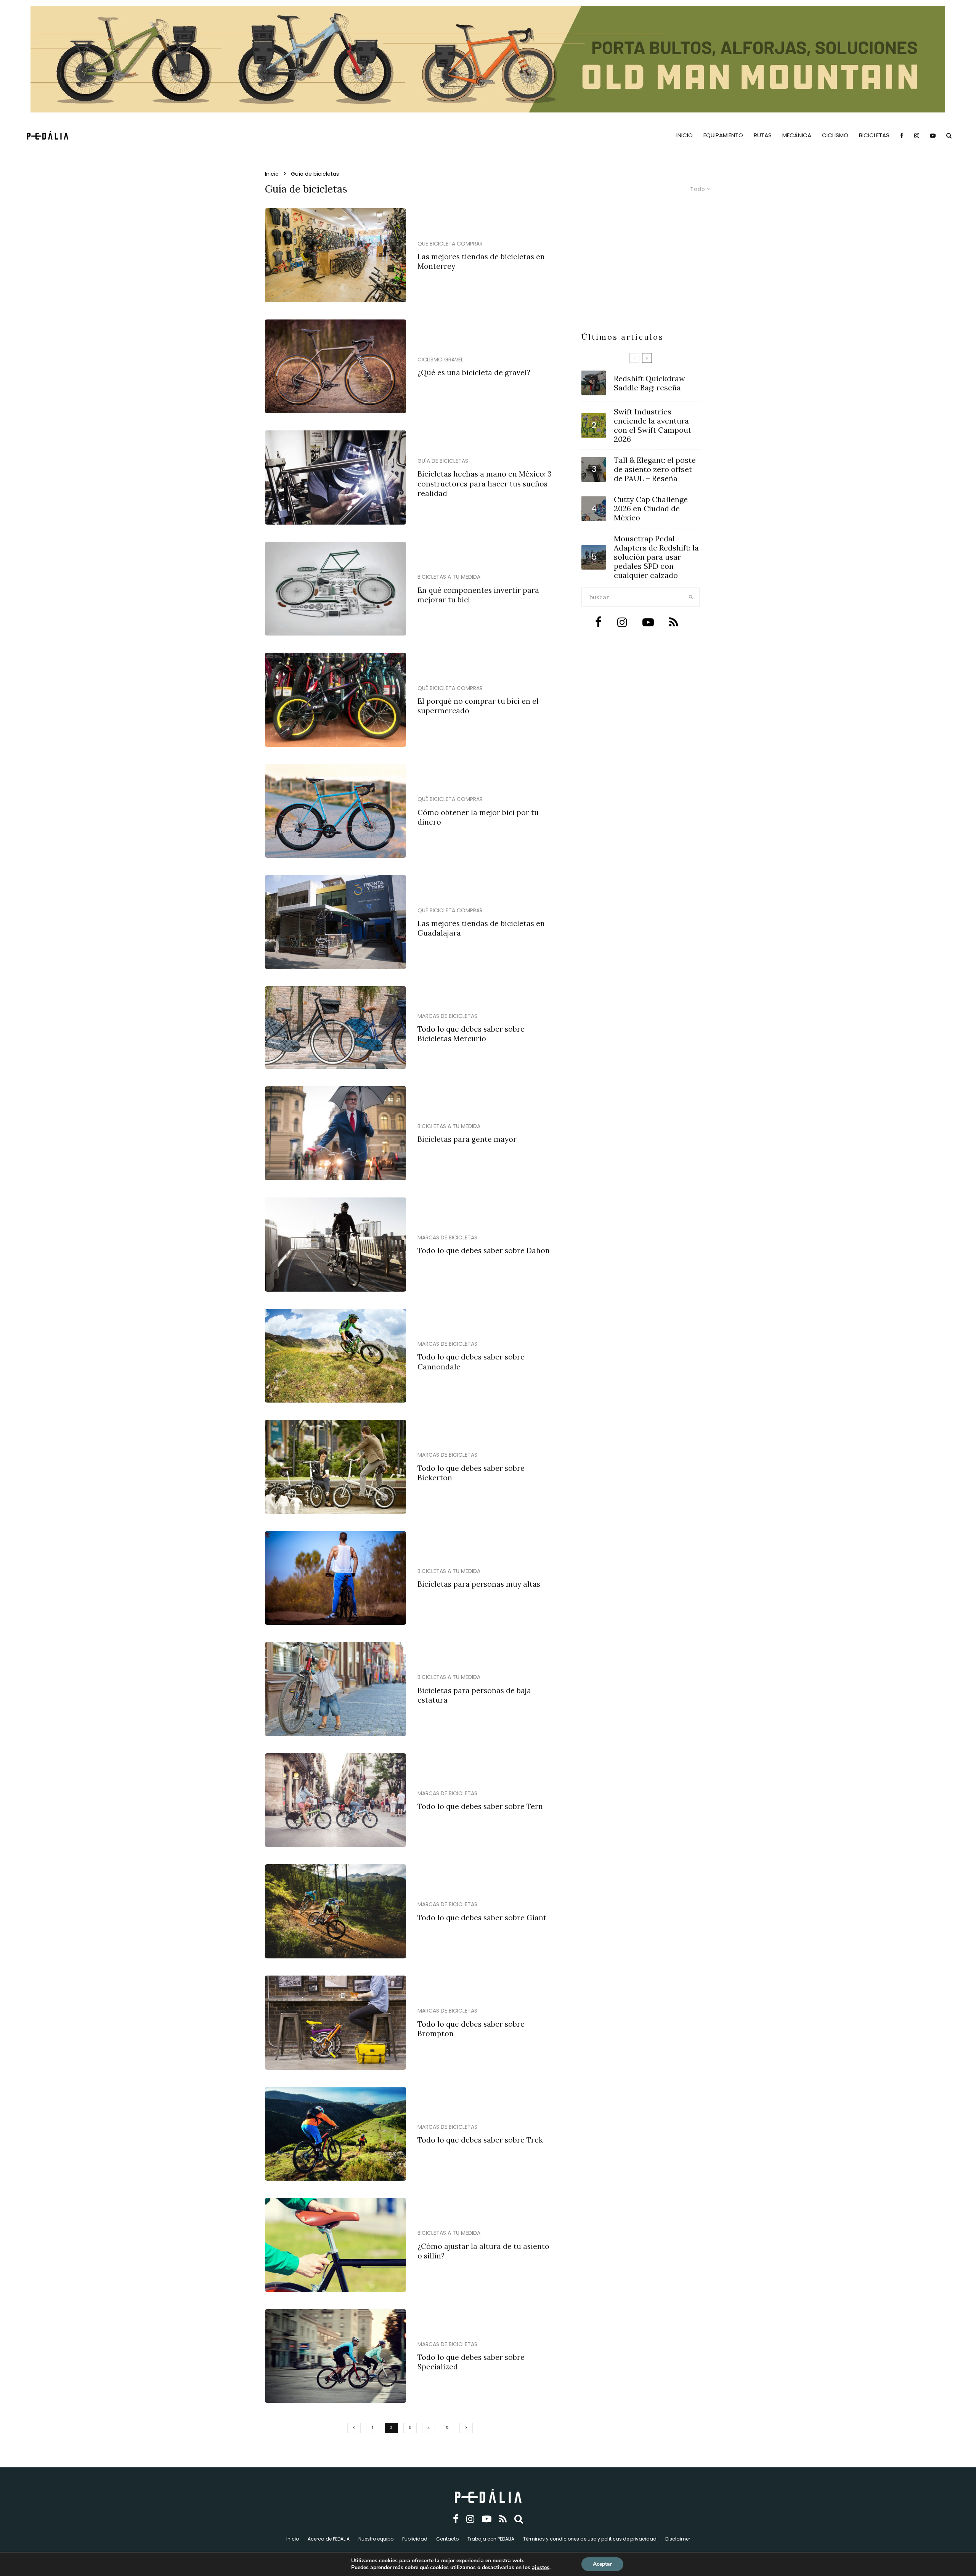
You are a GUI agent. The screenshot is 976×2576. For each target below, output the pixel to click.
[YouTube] (933, 135)
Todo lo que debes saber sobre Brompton (471, 2029)
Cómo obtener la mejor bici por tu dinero (478, 817)
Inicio (685, 135)
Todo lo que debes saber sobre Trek (480, 2140)
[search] (691, 597)
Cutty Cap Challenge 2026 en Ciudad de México (651, 509)
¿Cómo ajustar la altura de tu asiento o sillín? (483, 2251)
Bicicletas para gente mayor (467, 1139)
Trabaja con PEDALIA (491, 2539)
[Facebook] (902, 135)
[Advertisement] (640, 274)
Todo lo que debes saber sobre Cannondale (471, 1362)
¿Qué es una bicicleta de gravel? (474, 372)
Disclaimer (678, 2539)
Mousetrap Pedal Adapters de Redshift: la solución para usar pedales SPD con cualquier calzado (656, 557)
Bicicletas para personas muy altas (479, 1584)
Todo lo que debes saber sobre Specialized (471, 2362)
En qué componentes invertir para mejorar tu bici (478, 595)
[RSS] (503, 2519)
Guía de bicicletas (443, 461)
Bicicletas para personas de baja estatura (474, 1695)
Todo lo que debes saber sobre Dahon (484, 1250)
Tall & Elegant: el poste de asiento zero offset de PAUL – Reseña (655, 469)
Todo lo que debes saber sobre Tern (480, 1806)
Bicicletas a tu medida (449, 577)
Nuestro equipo (376, 2539)
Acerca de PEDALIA (329, 2539)
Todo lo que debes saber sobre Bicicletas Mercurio (471, 1034)
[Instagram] (917, 135)
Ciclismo (835, 135)
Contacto (447, 2539)
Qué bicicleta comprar (450, 244)
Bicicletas (874, 135)
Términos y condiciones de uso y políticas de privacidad (590, 2539)
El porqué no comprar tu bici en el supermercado (478, 706)
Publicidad (415, 2539)
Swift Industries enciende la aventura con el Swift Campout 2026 (653, 425)
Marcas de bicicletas (447, 1016)
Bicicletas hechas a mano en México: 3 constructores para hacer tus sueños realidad (485, 484)
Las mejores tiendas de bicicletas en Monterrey (481, 261)
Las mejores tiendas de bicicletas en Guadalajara (481, 928)
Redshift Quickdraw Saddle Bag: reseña (649, 383)
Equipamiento (723, 135)
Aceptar (602, 2564)
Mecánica (797, 135)
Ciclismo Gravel (440, 360)
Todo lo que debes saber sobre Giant (482, 1918)
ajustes (541, 2568)
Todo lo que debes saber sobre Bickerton (471, 1473)
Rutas (763, 135)
